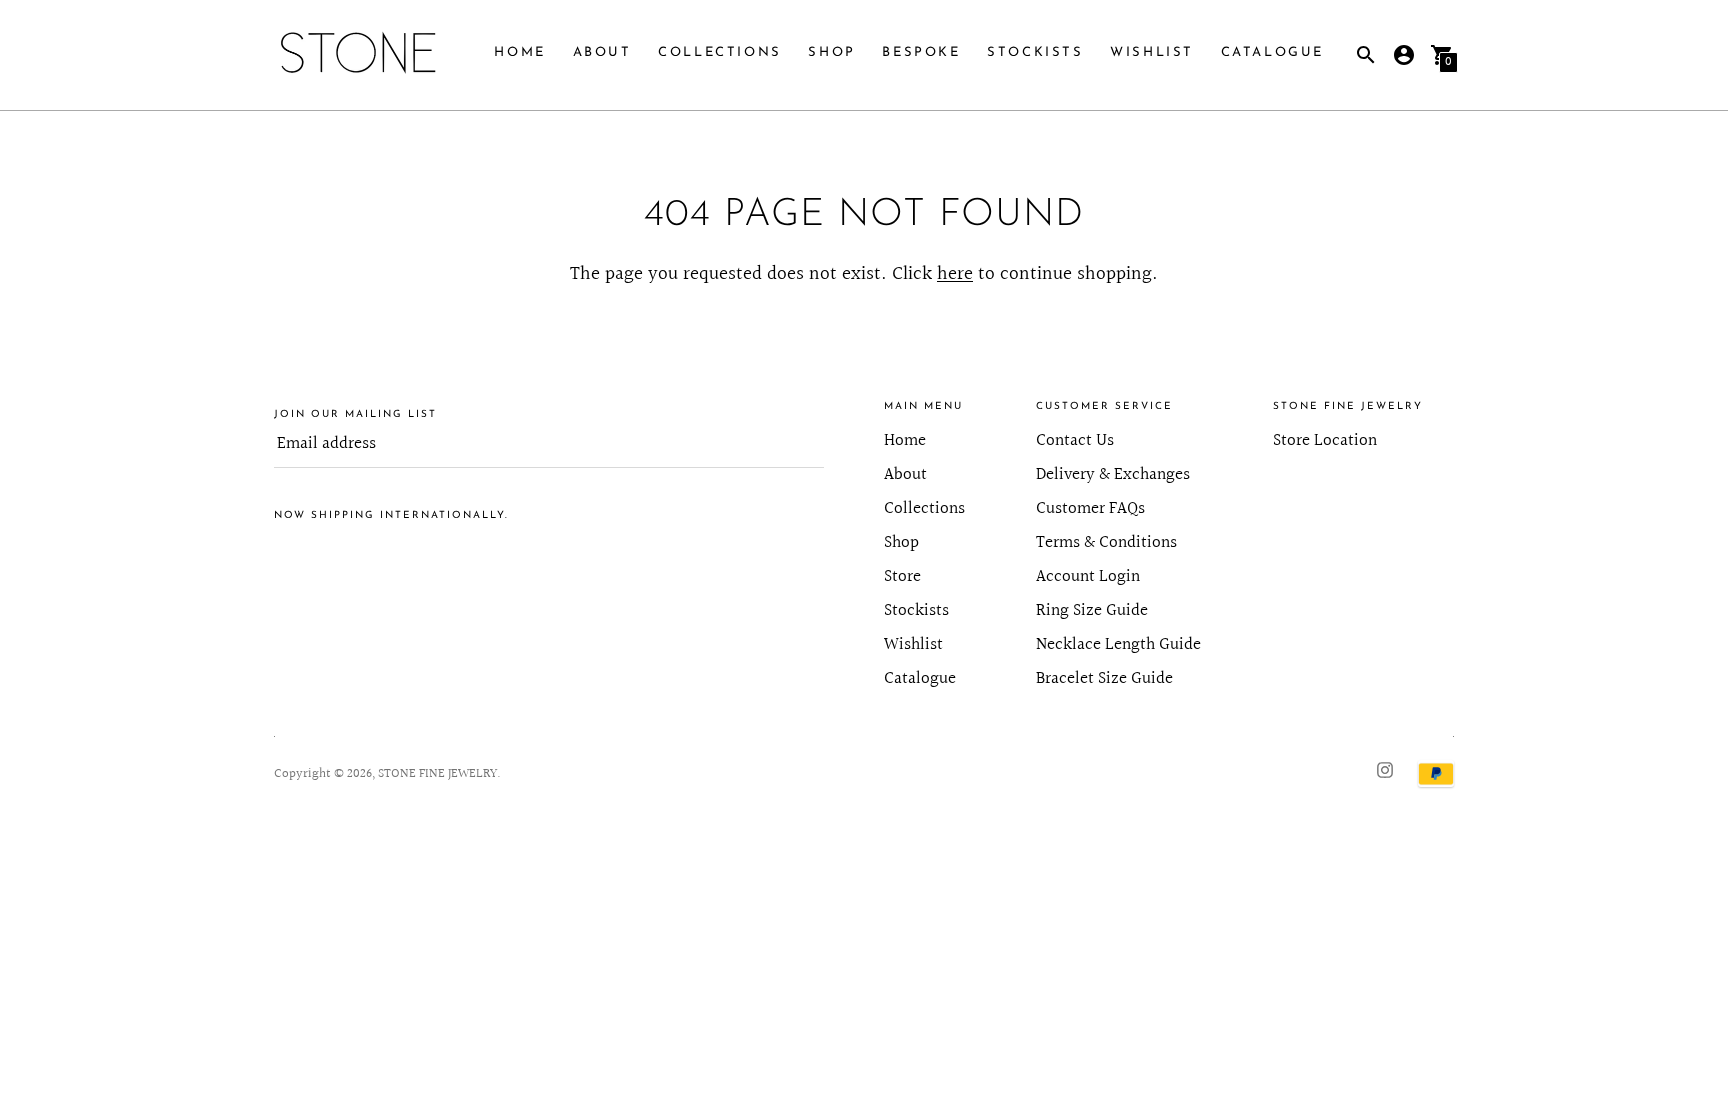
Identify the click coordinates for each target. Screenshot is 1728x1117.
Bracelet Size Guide (1104, 678)
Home (519, 52)
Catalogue (1272, 52)
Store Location (1325, 440)
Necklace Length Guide (1118, 644)
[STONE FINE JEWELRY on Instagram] (1385, 769)
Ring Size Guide (1092, 610)
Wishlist (1152, 52)
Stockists (1035, 52)
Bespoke (921, 52)
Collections (720, 52)
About (602, 52)
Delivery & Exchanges (1113, 474)
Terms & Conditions (1106, 542)
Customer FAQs (1090, 508)
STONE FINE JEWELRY (437, 774)
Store (902, 576)
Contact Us (1075, 440)
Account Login (1088, 576)
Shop (831, 52)
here (955, 274)
